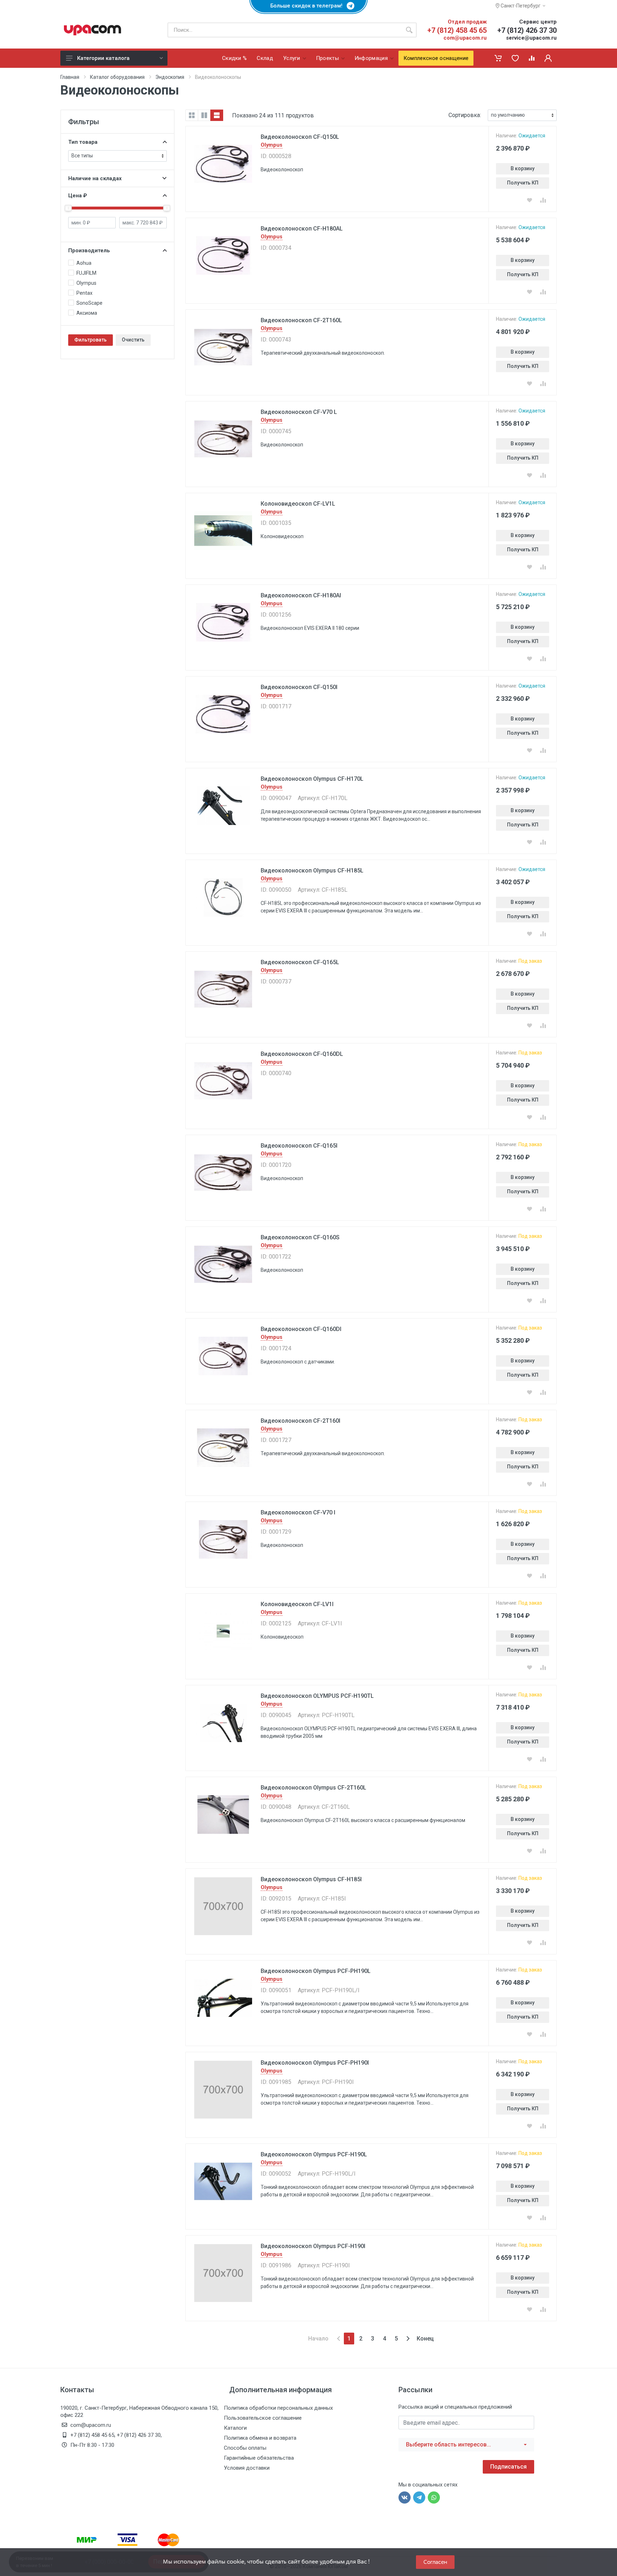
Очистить (133, 340)
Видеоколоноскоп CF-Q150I (299, 687)
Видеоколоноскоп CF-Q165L (300, 962)
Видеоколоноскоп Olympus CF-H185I (311, 1879)
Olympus (272, 145)
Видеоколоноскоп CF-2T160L (301, 320)
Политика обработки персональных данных (278, 2408)
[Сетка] (192, 115)
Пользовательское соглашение (263, 2418)
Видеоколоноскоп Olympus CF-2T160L (313, 1788)
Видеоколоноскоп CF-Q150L (300, 137)
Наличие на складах (95, 178)
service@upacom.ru (531, 38)
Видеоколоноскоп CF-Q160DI (301, 1329)
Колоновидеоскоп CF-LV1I (297, 1604)
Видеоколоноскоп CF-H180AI (301, 595)
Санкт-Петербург (520, 6)
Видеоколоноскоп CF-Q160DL (302, 1054)
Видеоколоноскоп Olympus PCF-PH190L (316, 1971)
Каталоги (235, 2428)
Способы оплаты (245, 2448)
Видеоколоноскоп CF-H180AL (302, 229)
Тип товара (83, 142)
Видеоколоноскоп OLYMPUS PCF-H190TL (317, 1696)
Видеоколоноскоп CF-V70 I (298, 1512)
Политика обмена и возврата (260, 2438)
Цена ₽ (78, 196)
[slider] (68, 208)
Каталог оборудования (117, 77)
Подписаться (508, 2467)
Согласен (435, 2562)
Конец (425, 2339)
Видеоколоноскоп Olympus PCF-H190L (314, 2154)
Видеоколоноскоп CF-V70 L (299, 412)
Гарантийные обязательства (259, 2458)
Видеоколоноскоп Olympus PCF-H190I (313, 2246)
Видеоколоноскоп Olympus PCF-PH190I (315, 2063)
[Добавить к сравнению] (543, 200)
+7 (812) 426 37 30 (527, 30)
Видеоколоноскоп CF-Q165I (299, 1146)
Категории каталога (103, 58)
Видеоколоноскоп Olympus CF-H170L (312, 779)
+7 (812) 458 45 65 (457, 30)
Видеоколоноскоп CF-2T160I (300, 1421)
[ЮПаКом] (92, 30)
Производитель (89, 250)
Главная (70, 77)
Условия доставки (247, 2468)
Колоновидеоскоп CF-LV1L (298, 504)
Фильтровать (91, 340)
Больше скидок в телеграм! (308, 6)
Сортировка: (465, 115)
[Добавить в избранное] (530, 200)
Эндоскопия (170, 77)
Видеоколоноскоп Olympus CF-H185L (312, 871)
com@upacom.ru (465, 38)
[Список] (217, 115)
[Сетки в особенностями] (204, 115)
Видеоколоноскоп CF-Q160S (300, 1237)
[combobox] (466, 2445)
